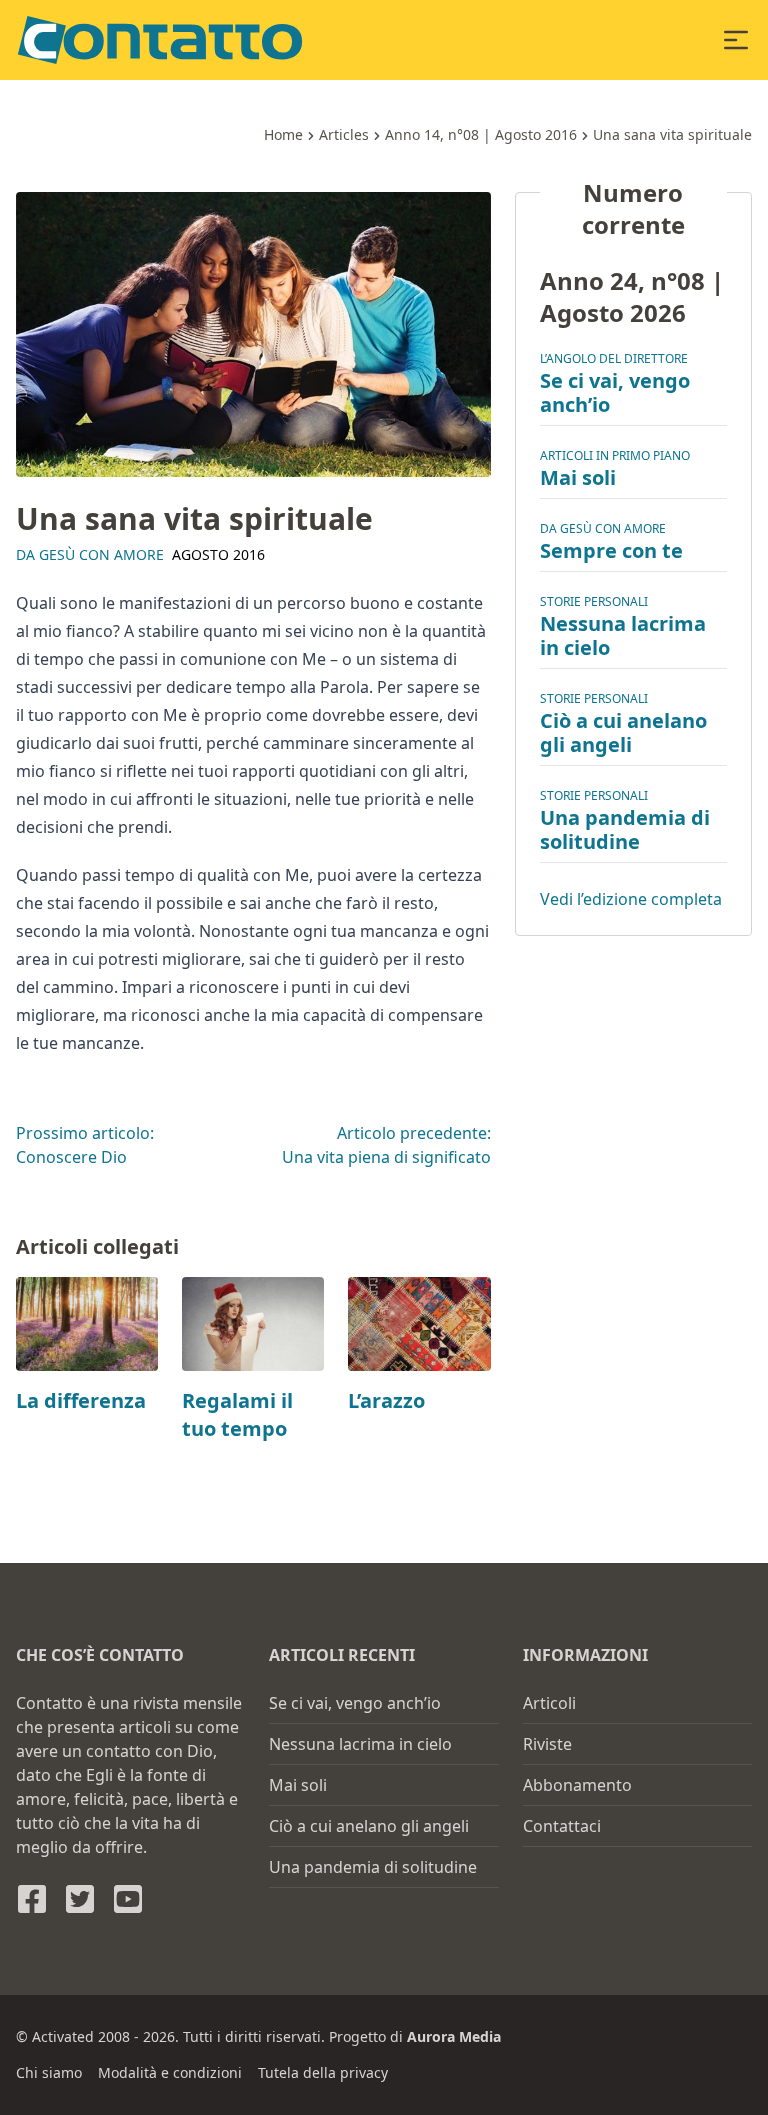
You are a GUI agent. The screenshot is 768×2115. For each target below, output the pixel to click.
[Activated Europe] (160, 40)
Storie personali (594, 601)
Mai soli (578, 477)
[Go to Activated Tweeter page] (80, 1899)
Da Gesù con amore (90, 554)
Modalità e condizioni (170, 2072)
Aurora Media (454, 2036)
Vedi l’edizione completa (631, 899)
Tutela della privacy (323, 2072)
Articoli (549, 1703)
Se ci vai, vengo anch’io (615, 392)
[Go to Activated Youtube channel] (128, 1899)
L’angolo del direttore (614, 358)
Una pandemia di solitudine (625, 829)
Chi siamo (49, 2072)
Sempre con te (611, 550)
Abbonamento (577, 1785)
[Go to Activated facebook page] (32, 1899)
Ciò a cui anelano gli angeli (623, 732)
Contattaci (562, 1826)
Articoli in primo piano (615, 455)
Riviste (547, 1744)
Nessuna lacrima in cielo (623, 635)
